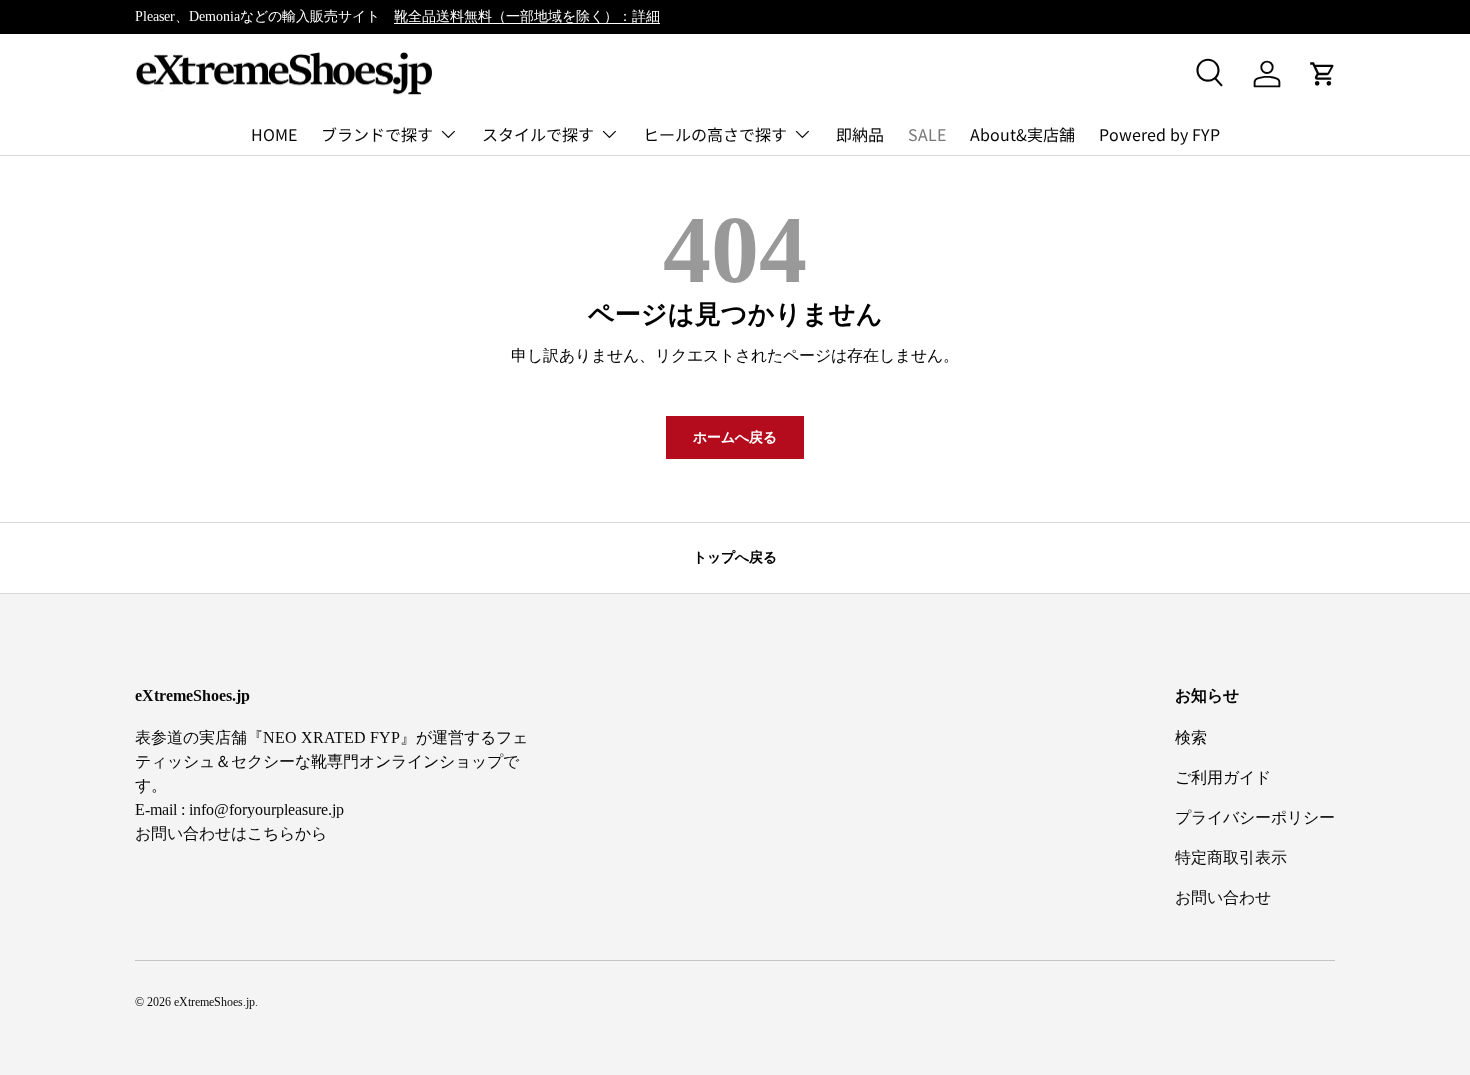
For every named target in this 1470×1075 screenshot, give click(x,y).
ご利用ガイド (1223, 777)
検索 (1191, 737)
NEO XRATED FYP (331, 737)
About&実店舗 (1022, 134)
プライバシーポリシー (1255, 817)
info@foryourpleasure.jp (266, 809)
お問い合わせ (1223, 897)
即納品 (860, 134)
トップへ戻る (735, 557)
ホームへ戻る (735, 437)
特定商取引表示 (1231, 857)
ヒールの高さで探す (715, 134)
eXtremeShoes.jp (214, 1002)
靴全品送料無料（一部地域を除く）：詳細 (527, 16)
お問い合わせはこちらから (231, 833)
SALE (927, 134)
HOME (274, 134)
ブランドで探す (377, 134)
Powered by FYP (1159, 134)
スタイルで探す (538, 134)
